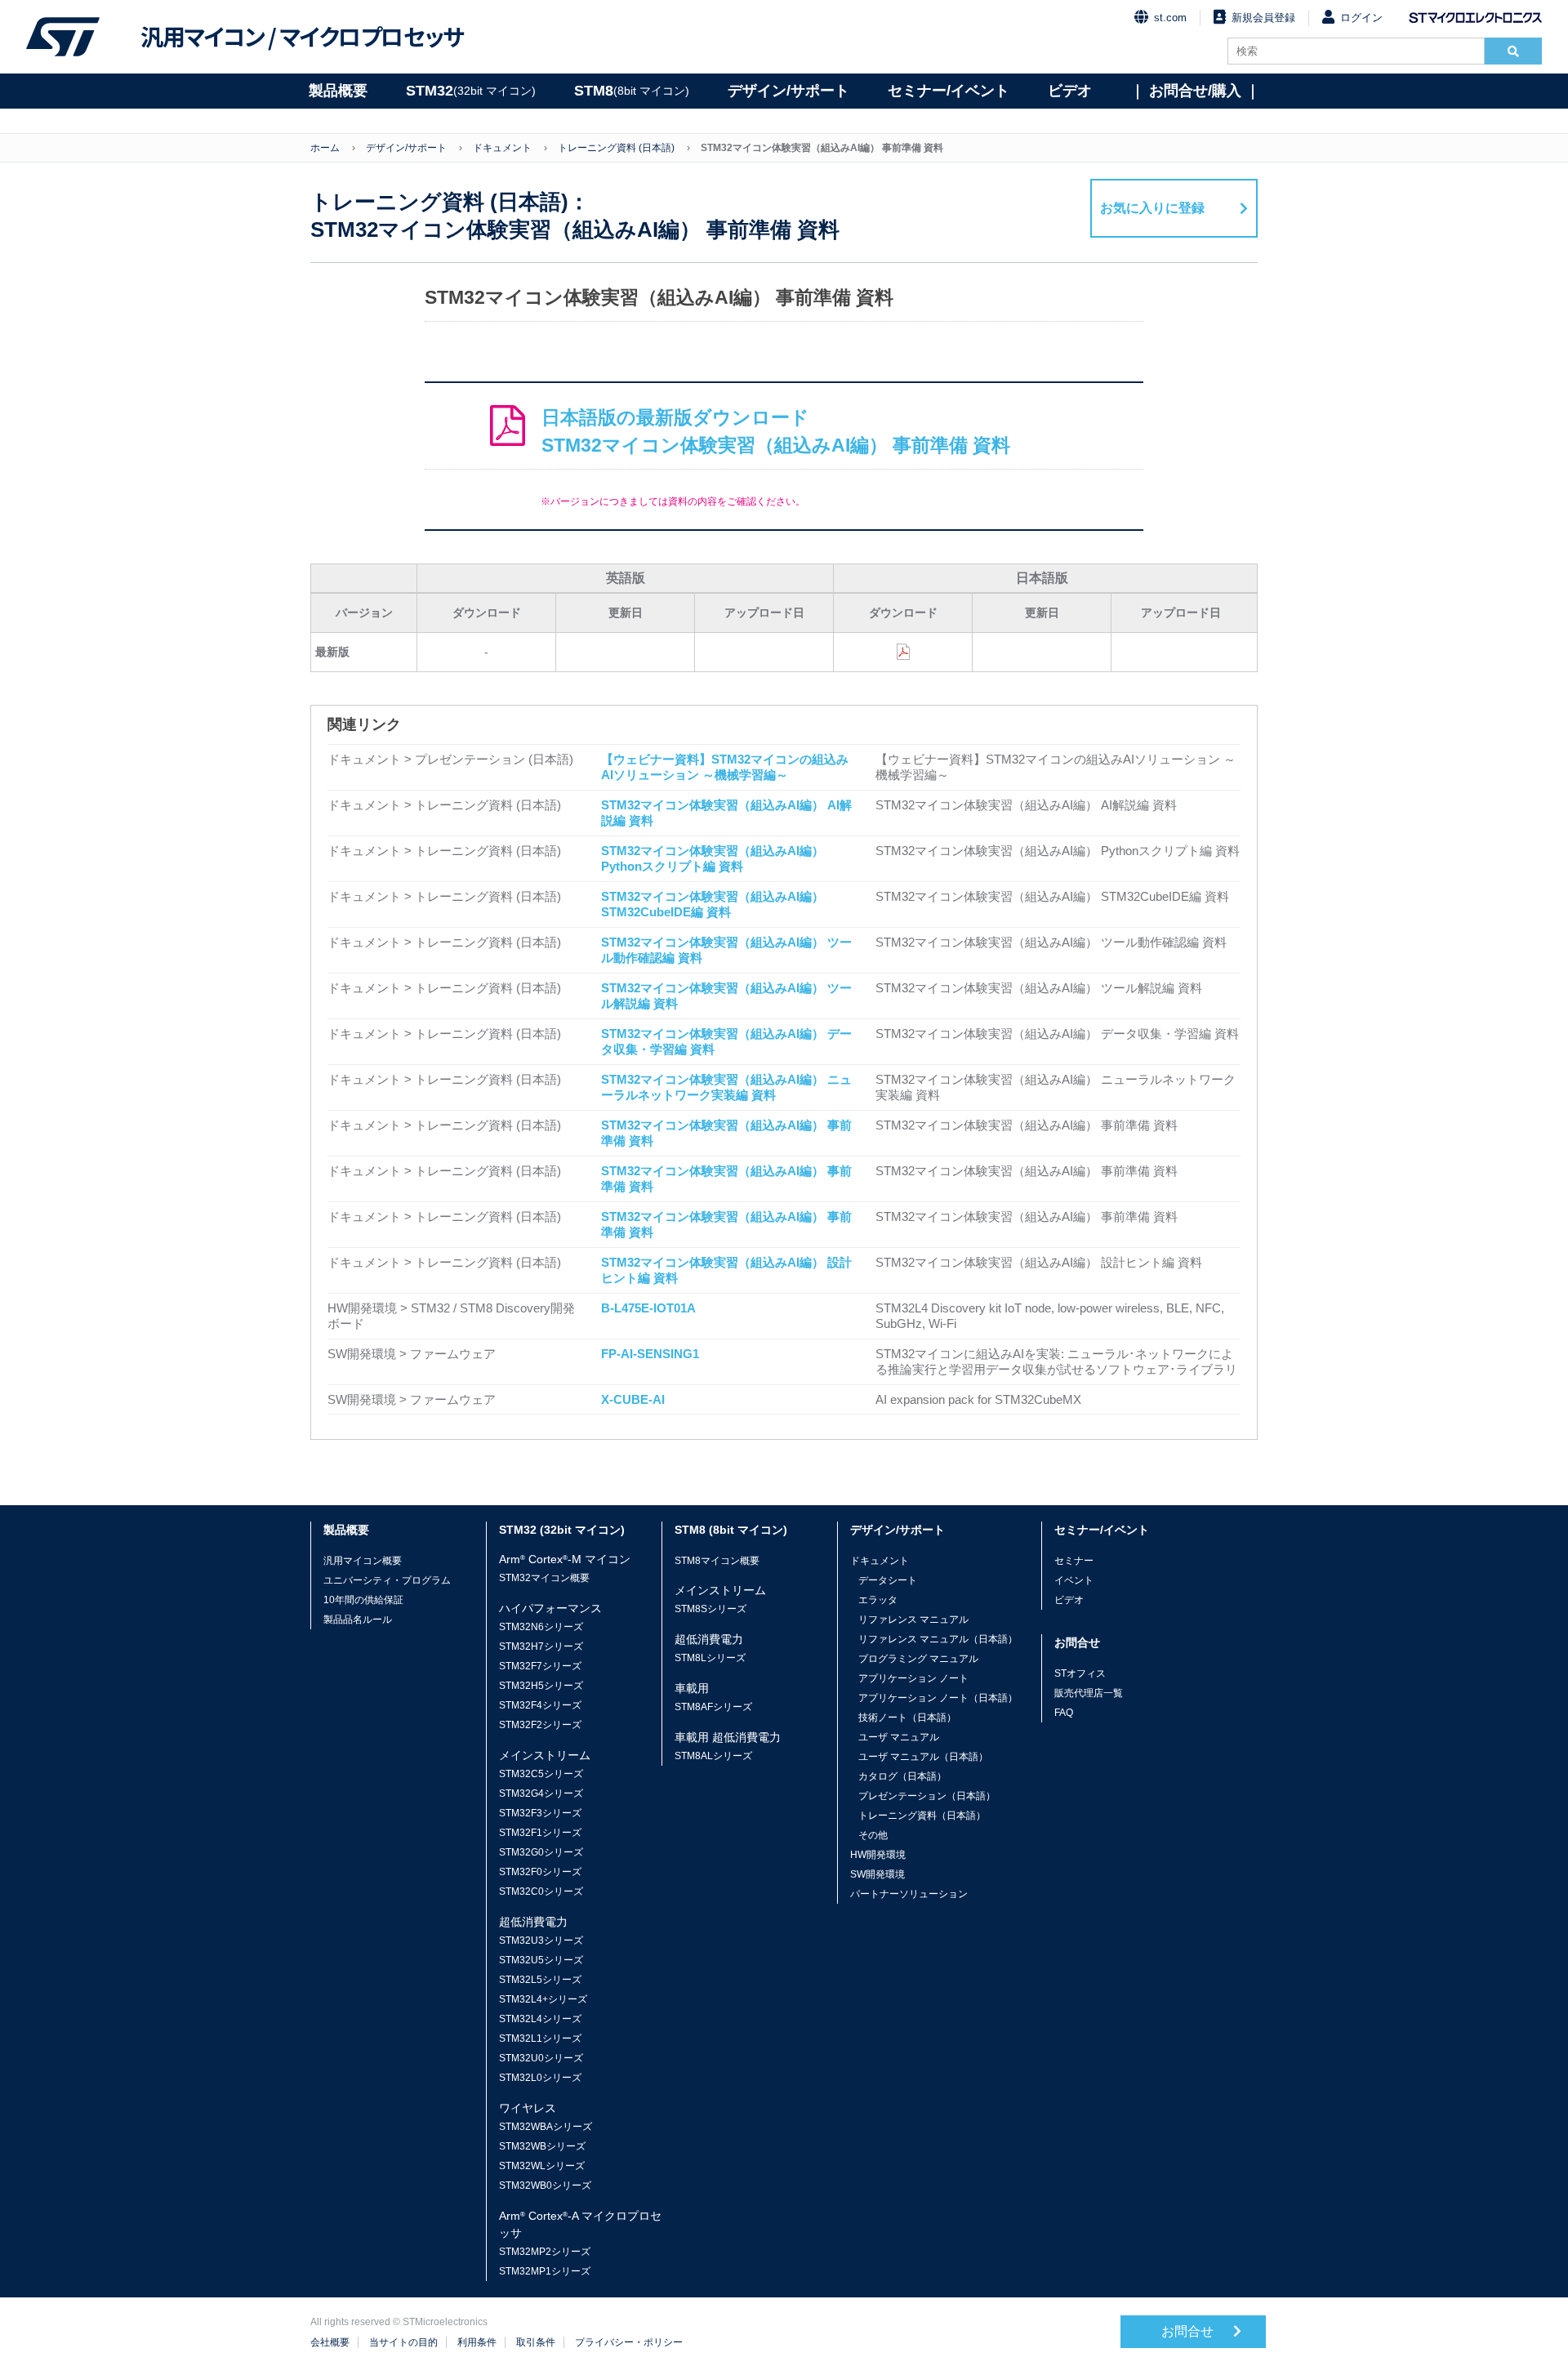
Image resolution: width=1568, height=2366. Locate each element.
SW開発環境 (878, 1874)
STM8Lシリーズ (710, 1658)
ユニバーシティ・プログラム (387, 1580)
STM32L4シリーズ (540, 2019)
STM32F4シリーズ (540, 1705)
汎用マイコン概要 (363, 1561)
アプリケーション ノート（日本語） (938, 1698)
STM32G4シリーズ (541, 1793)
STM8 (632, 91)
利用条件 (477, 2342)
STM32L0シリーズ (540, 2078)
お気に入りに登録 (1152, 208)
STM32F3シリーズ (540, 1813)
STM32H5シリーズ (541, 1686)
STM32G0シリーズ (541, 1852)
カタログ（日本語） (902, 1776)
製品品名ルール (358, 1620)
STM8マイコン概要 (717, 1561)
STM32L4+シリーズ (543, 1999)
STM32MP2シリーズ (545, 2252)
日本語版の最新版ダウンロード (776, 432)
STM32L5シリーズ (540, 1980)
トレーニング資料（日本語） (922, 1816)
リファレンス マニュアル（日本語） (938, 1639)
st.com (1170, 18)
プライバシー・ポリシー (629, 2342)
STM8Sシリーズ (710, 1609)
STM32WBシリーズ (542, 2146)
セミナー (1074, 1561)
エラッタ (878, 1600)
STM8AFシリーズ (713, 1707)
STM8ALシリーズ (713, 1756)
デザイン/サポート (788, 91)
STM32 (471, 91)
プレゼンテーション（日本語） (927, 1796)
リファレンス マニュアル (913, 1620)
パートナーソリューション (909, 1894)
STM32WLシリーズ (542, 2166)
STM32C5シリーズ (541, 1774)
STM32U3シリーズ (541, 1940)
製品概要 (338, 91)
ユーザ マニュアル (899, 1737)
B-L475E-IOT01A (648, 1308)
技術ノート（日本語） (907, 1718)
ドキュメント (502, 148)
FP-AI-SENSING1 (650, 1354)
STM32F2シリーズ (540, 1725)
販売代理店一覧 (1089, 1693)
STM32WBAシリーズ (546, 2127)
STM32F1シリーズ (540, 1833)
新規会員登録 (1263, 18)
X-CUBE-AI (633, 1399)
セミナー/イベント (949, 91)
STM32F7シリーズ (540, 1666)
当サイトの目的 (403, 2342)
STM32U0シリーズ (541, 2058)
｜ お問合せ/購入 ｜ (1195, 91)
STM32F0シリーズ (540, 1872)
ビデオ (1070, 91)
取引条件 (536, 2342)
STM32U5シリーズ (541, 1960)
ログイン (1361, 18)
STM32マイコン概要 (544, 1578)
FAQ (1064, 1713)
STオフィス (1080, 1673)
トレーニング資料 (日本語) (616, 148)
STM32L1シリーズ (540, 2039)
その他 (873, 1835)
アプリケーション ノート (913, 1678)
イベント (1074, 1580)
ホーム (325, 148)
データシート (888, 1580)
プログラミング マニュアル (918, 1659)
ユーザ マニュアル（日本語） (923, 1757)
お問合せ (1189, 2331)
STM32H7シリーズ (541, 1646)
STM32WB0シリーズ (545, 2186)
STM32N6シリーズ (541, 1627)
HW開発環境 (878, 1855)
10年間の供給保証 (363, 1600)
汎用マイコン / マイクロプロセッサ (302, 37)
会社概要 (330, 2342)
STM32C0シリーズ (541, 1891)
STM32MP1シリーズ (545, 2271)
